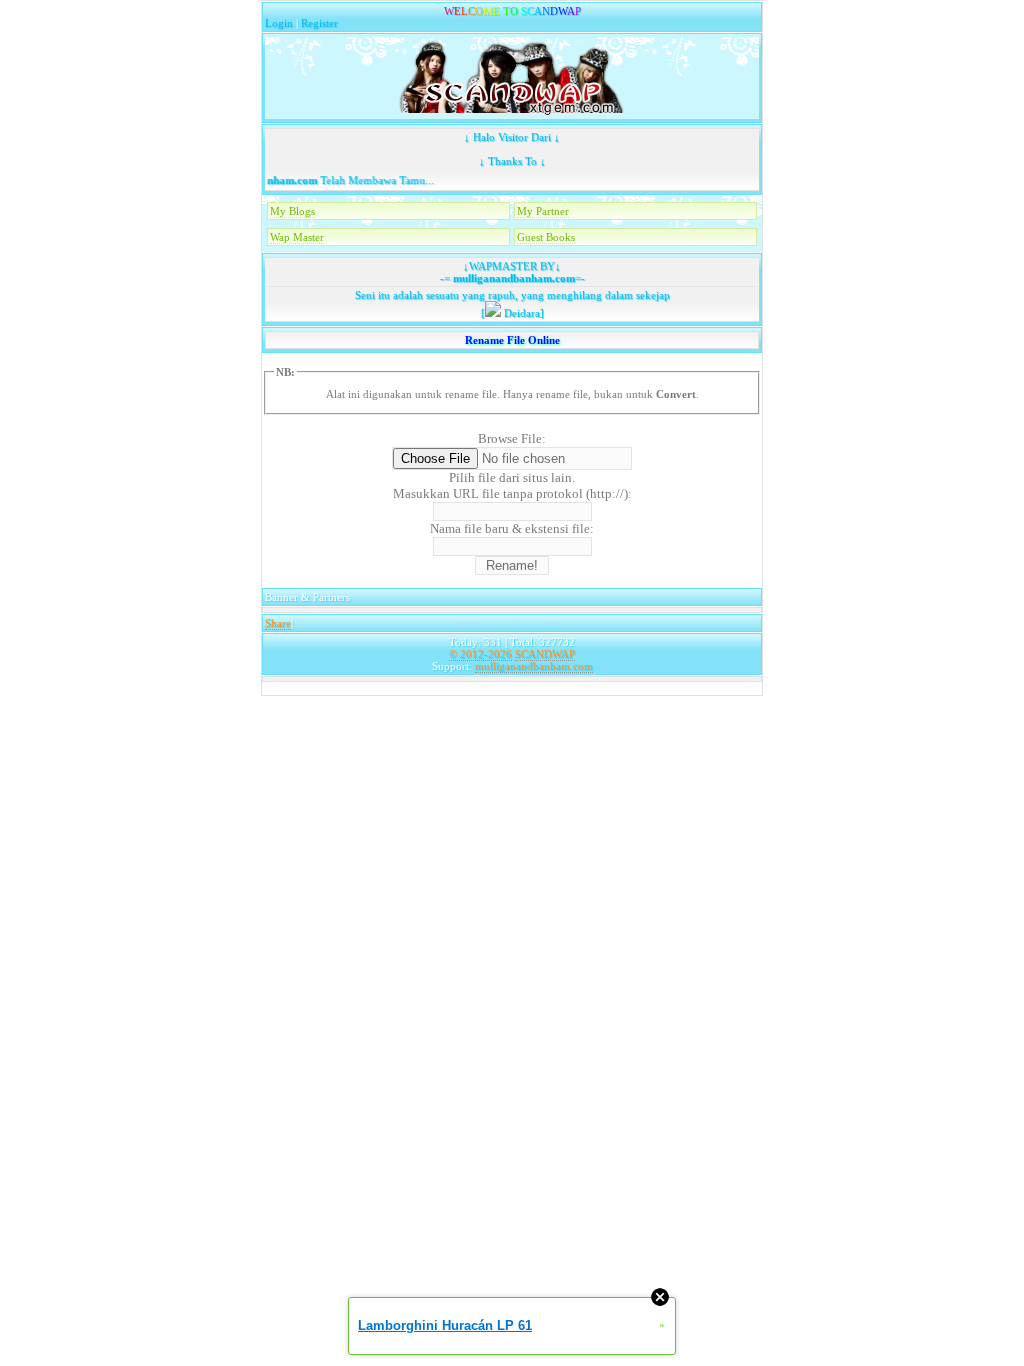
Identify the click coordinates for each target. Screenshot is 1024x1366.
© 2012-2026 (480, 654)
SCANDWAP (545, 654)
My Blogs (292, 211)
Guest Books (546, 237)
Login (279, 23)
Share (278, 623)
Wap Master (297, 237)
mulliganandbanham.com (512, 278)
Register (319, 23)
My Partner (543, 211)
